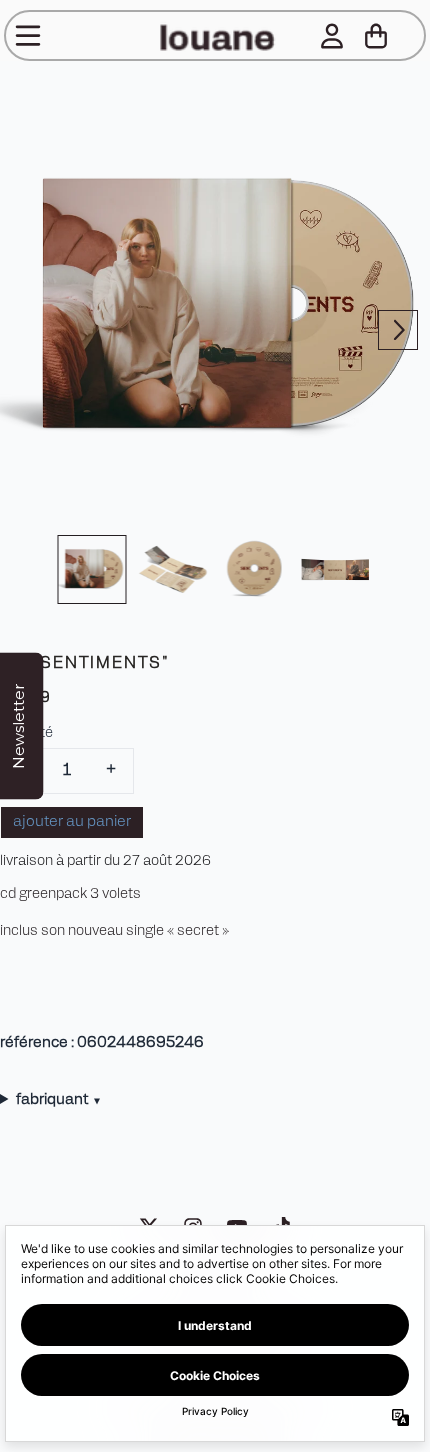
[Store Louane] (214, 35)
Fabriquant (58, 1100)
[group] (92, 569)
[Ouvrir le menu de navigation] (28, 36)
